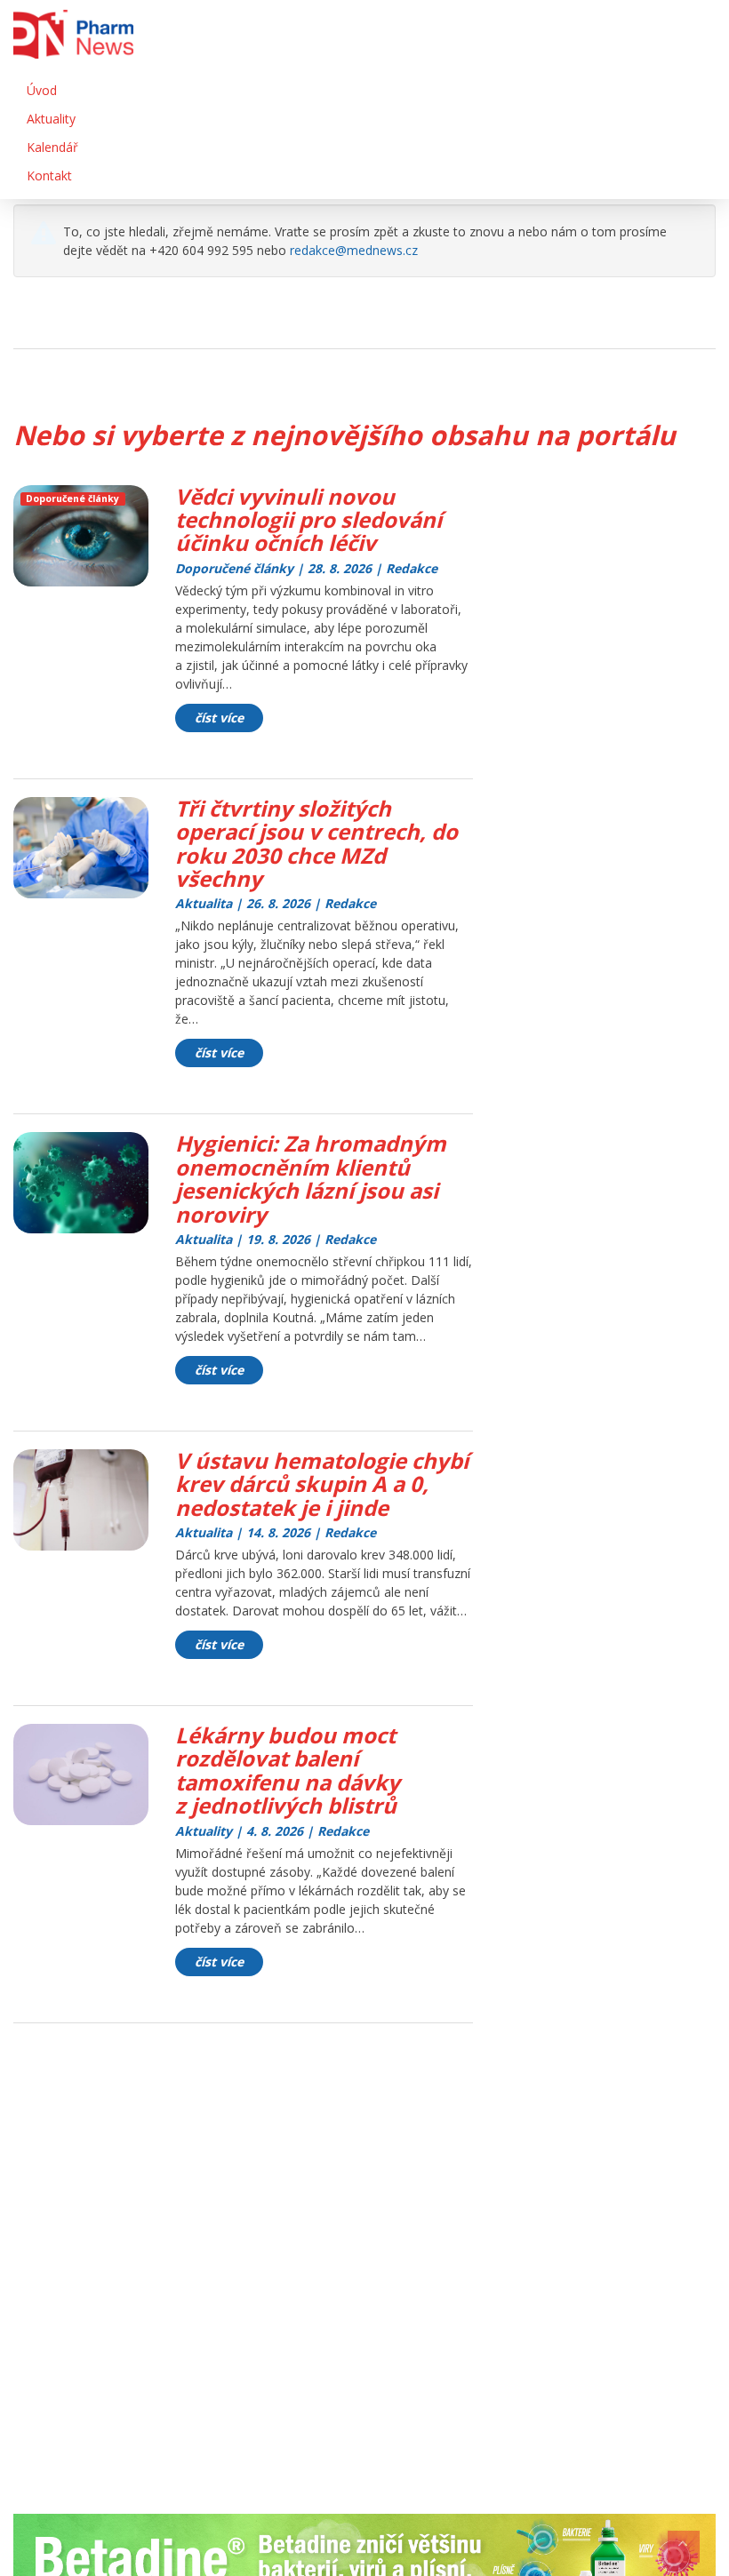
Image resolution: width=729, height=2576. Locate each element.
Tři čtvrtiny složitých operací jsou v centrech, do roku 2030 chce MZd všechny (316, 843)
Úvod (42, 90)
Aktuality (51, 119)
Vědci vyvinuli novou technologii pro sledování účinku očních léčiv (308, 520)
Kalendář (52, 147)
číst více (219, 718)
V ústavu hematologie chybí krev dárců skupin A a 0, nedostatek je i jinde (322, 1484)
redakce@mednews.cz (354, 250)
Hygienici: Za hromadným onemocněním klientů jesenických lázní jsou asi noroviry (311, 1178)
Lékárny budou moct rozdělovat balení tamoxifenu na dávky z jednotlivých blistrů (288, 1770)
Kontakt (49, 175)
